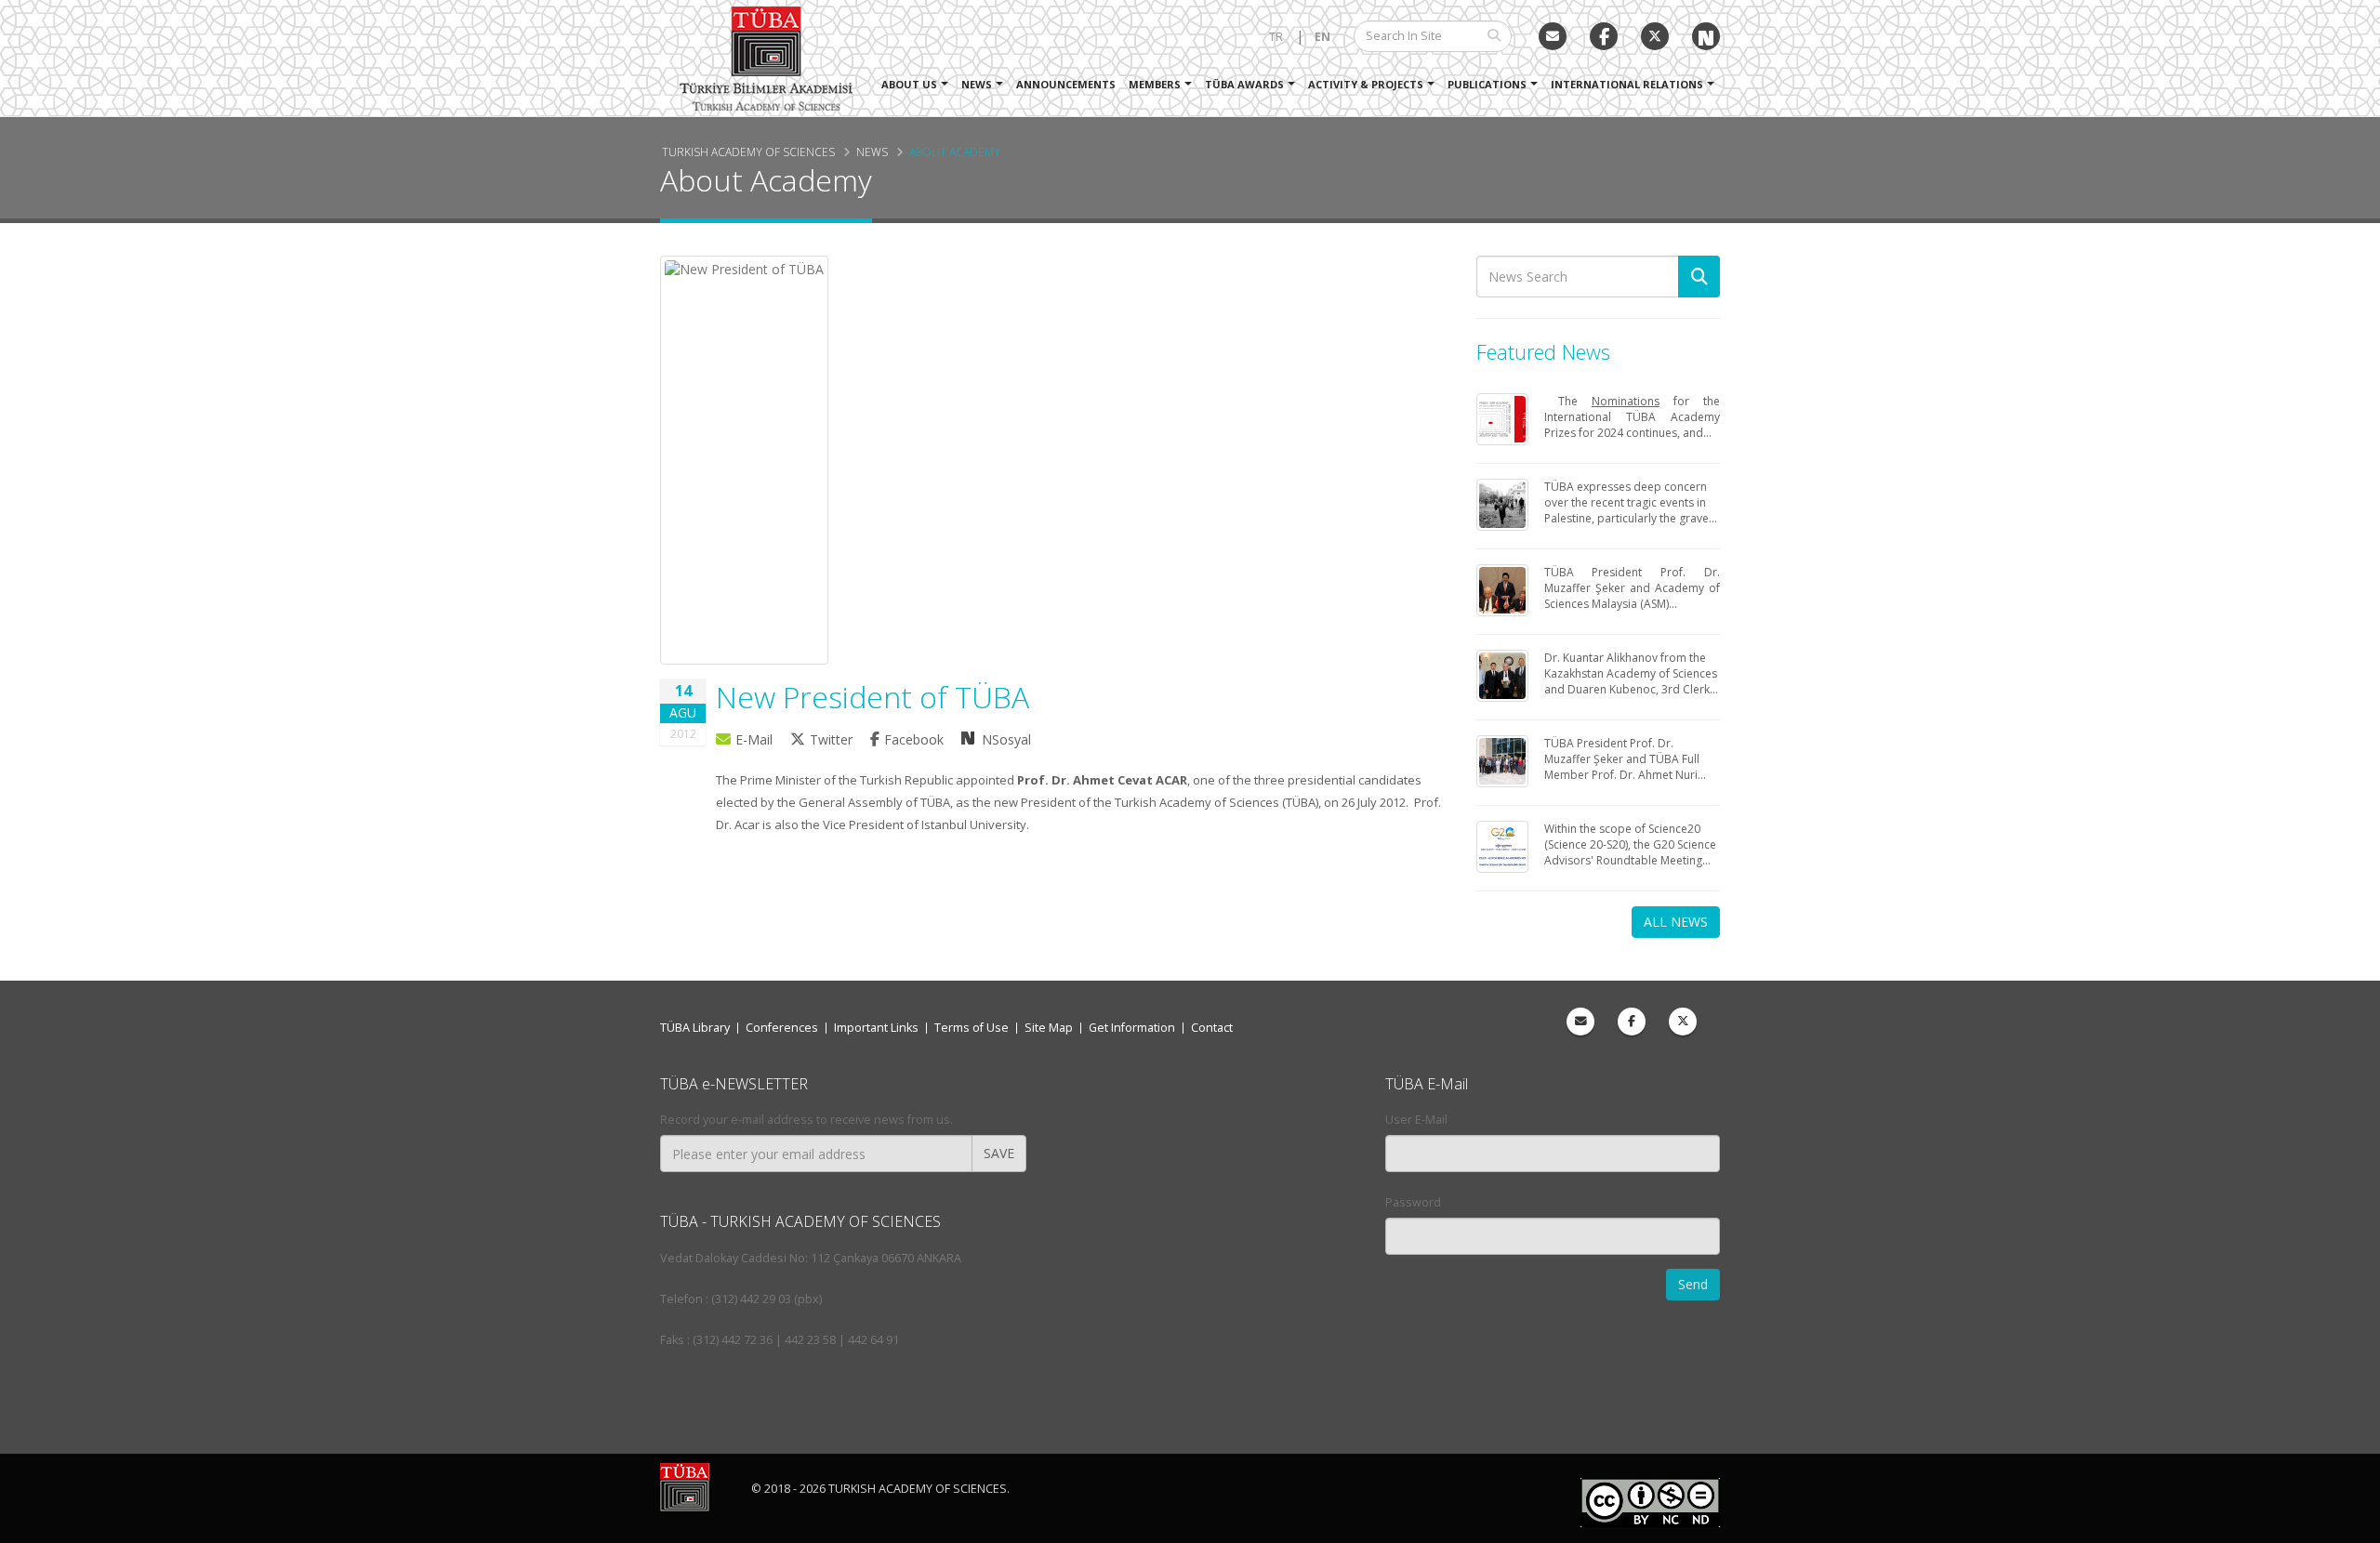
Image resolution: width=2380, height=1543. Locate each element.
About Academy (955, 152)
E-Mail (754, 739)
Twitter (833, 739)
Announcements (1066, 84)
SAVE (999, 1153)
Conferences (782, 1028)
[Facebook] (1632, 1022)
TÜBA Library (695, 1028)
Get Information (1132, 1028)
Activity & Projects (1366, 84)
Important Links (876, 1028)
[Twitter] (1655, 36)
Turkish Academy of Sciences (748, 152)
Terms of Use (972, 1028)
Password (1413, 1202)
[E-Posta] (1553, 36)
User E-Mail (1416, 1120)
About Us (909, 84)
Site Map (1049, 1028)
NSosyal (1005, 739)
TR (1276, 37)
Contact (1212, 1028)
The (1568, 401)
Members (1155, 84)
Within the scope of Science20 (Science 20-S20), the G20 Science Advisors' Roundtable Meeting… (1630, 844)
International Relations (1627, 84)
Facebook (916, 739)
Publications (1487, 84)
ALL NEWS (1676, 922)
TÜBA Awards (1244, 84)
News (977, 84)
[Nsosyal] (1706, 36)
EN (1322, 37)
